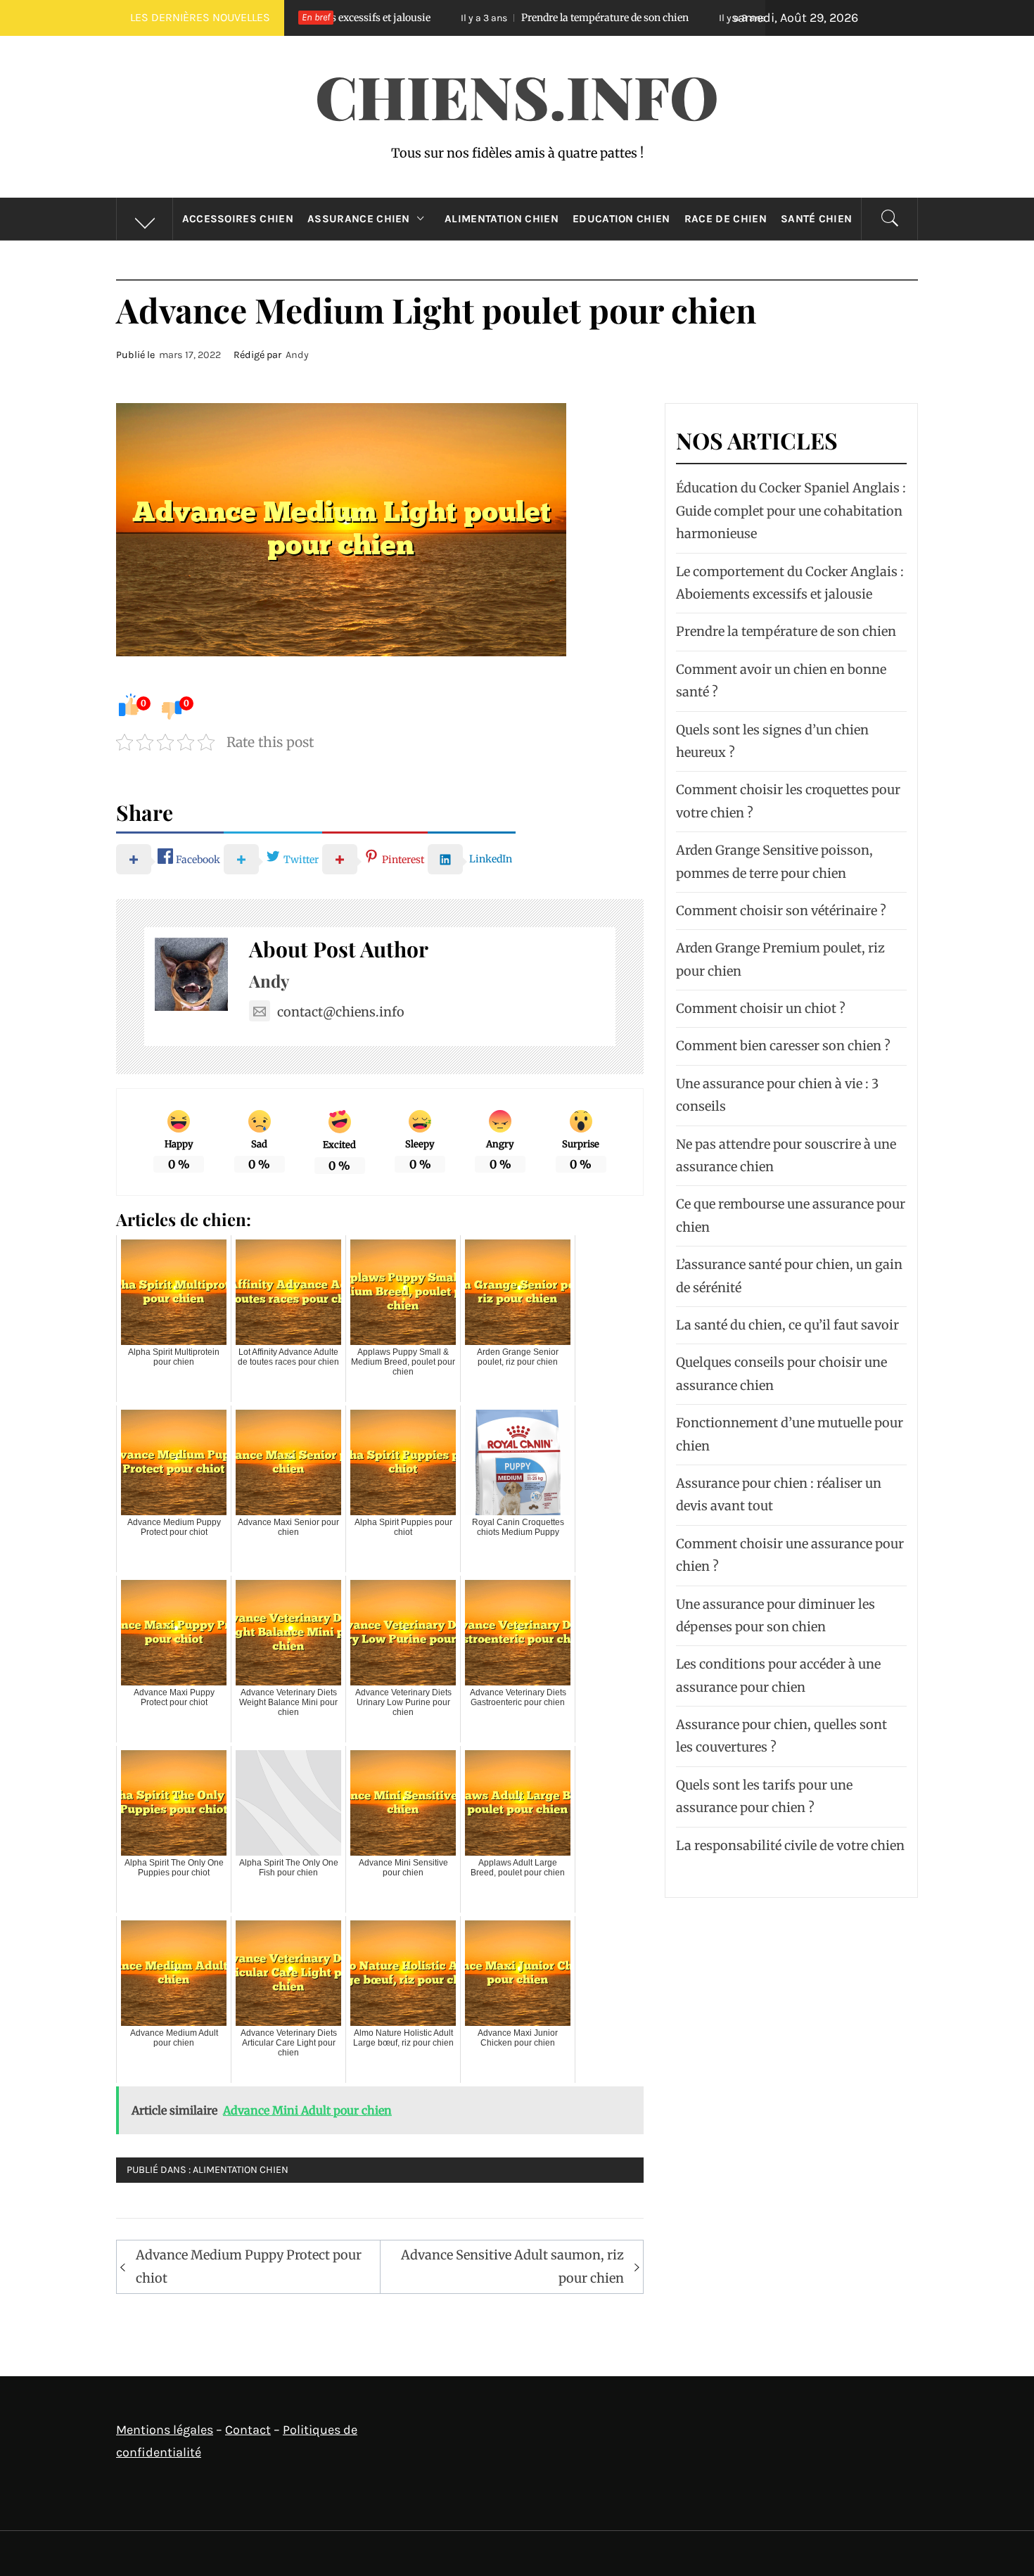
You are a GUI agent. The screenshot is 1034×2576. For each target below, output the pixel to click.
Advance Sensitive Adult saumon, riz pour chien (512, 2266)
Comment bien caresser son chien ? (783, 1046)
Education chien (621, 219)
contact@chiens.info (341, 1012)
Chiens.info (517, 96)
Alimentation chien (502, 219)
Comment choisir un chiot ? (761, 1008)
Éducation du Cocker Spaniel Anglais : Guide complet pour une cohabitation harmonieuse (791, 511)
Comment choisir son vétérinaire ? (781, 911)
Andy (297, 355)
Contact (248, 2430)
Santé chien (817, 219)
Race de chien (726, 219)
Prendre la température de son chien (466, 18)
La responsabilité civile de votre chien (790, 1845)
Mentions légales (165, 2430)
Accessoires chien (238, 219)
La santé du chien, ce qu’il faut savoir (787, 1325)
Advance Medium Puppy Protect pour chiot (249, 2266)
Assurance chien (359, 219)
